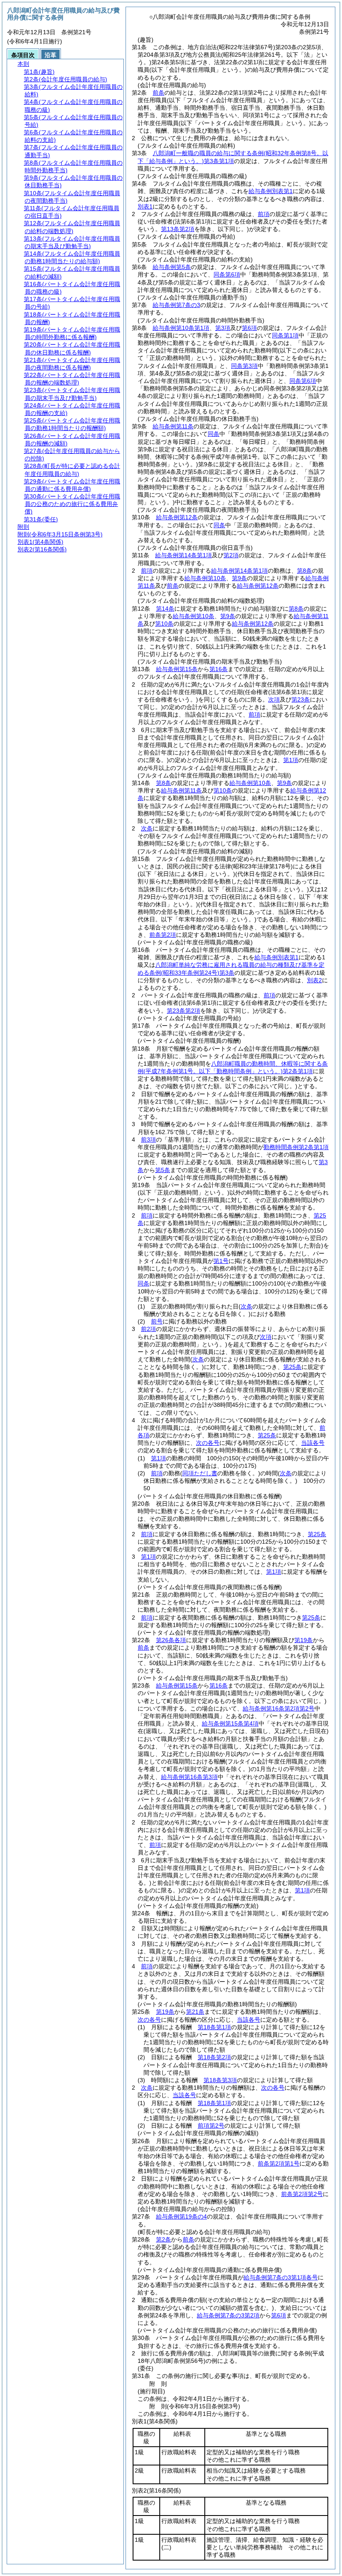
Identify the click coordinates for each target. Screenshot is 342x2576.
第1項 (291, 760)
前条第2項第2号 (302, 2194)
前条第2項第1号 (279, 2163)
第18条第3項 (220, 2080)
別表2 (314, 980)
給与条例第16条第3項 (189, 1777)
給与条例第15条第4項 (230, 1723)
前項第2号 (211, 2126)
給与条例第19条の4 (181, 2216)
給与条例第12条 (177, 517)
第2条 (163, 2239)
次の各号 (208, 1443)
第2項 (231, 555)
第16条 (219, 669)
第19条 (304, 1640)
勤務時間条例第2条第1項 (296, 1147)
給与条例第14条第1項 (184, 555)
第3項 (223, 328)
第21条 (195, 2012)
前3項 (148, 1140)
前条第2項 (163, 935)
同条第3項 (244, 366)
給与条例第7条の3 (176, 305)
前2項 (148, 1329)
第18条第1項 (214, 2027)
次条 (147, 828)
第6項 (249, 328)
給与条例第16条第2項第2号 (279, 1708)
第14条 (165, 609)
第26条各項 (171, 1640)
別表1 (145, 206)
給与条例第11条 (173, 426)
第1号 (221, 1261)
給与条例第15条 (177, 669)
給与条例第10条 (205, 578)
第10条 (164, 624)
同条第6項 (227, 274)
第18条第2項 (214, 2057)
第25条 (292, 1367)
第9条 (239, 578)
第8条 (304, 571)
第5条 (163, 1170)
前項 (264, 214)
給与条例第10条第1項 (181, 328)
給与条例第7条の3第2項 (228, 2315)
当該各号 (313, 1443)
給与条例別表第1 (271, 191)
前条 (158, 93)
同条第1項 (285, 335)
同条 (214, 434)
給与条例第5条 (172, 267)
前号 (157, 1321)
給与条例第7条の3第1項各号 (281, 2277)
